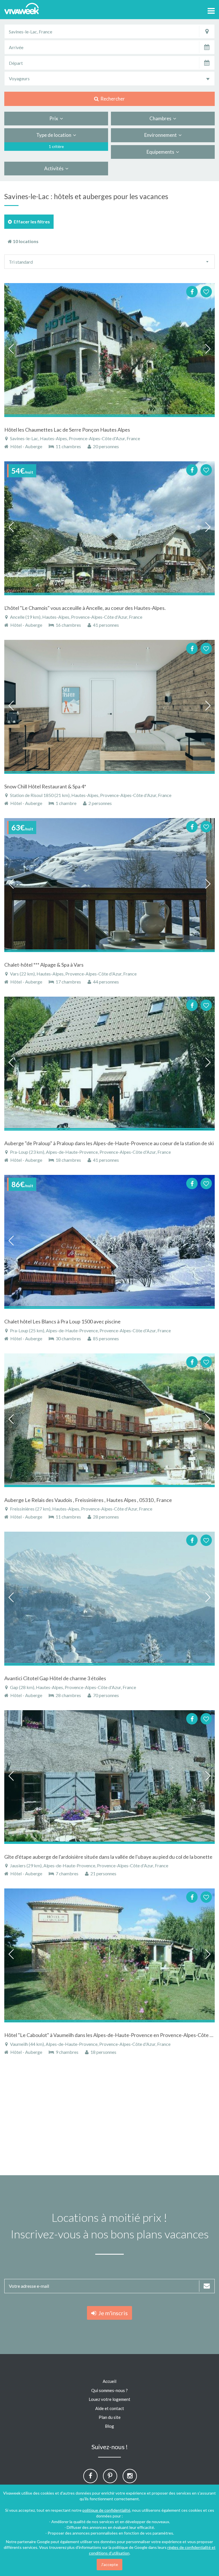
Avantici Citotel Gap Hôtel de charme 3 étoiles (55, 1678)
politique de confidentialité (106, 2510)
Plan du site (110, 2417)
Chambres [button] (161, 118)
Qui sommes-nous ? (109, 2390)
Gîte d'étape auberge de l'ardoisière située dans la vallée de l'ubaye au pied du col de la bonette (108, 1857)
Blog (109, 2426)
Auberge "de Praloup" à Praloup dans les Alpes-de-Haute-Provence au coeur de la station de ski (109, 1143)
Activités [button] (55, 168)
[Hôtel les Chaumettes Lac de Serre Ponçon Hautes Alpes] (109, 350)
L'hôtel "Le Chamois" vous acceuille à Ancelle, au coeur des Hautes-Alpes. (85, 608)
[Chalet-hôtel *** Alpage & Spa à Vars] (109, 885)
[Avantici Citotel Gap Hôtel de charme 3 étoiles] (109, 1599)
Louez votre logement (109, 2399)
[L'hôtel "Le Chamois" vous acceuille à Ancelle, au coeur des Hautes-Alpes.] (109, 528)
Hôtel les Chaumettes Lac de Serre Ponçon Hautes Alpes (67, 430)
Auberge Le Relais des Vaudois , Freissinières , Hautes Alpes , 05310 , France (88, 1500)
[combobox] (109, 79)
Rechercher (112, 99)
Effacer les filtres (31, 222)
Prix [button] (55, 118)
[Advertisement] (109, 2118)
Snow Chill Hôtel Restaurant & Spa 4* (45, 786)
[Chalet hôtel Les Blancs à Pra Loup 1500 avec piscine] (109, 1242)
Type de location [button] (55, 135)
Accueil (109, 2381)
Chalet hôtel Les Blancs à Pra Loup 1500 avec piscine (62, 1321)
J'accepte (109, 2564)
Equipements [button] (161, 152)
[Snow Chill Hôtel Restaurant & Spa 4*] (109, 707)
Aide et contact (110, 2408)
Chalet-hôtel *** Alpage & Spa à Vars (44, 965)
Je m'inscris (112, 2313)
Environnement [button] (161, 135)
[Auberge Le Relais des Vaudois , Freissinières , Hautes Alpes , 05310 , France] (109, 1420)
